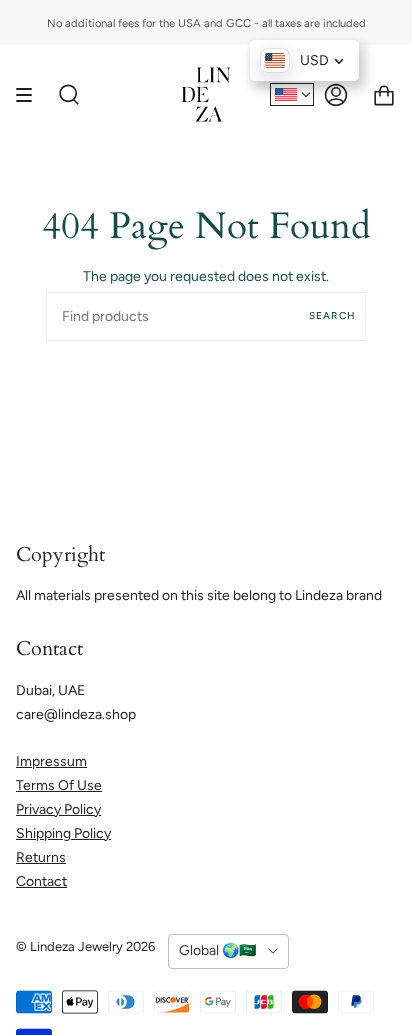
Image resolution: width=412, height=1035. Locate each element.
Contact (41, 881)
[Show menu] (31, 94)
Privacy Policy (58, 809)
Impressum (51, 761)
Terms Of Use (59, 785)
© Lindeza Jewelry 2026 (85, 946)
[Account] (336, 94)
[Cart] (384, 94)
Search (332, 315)
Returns (41, 857)
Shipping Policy (63, 833)
